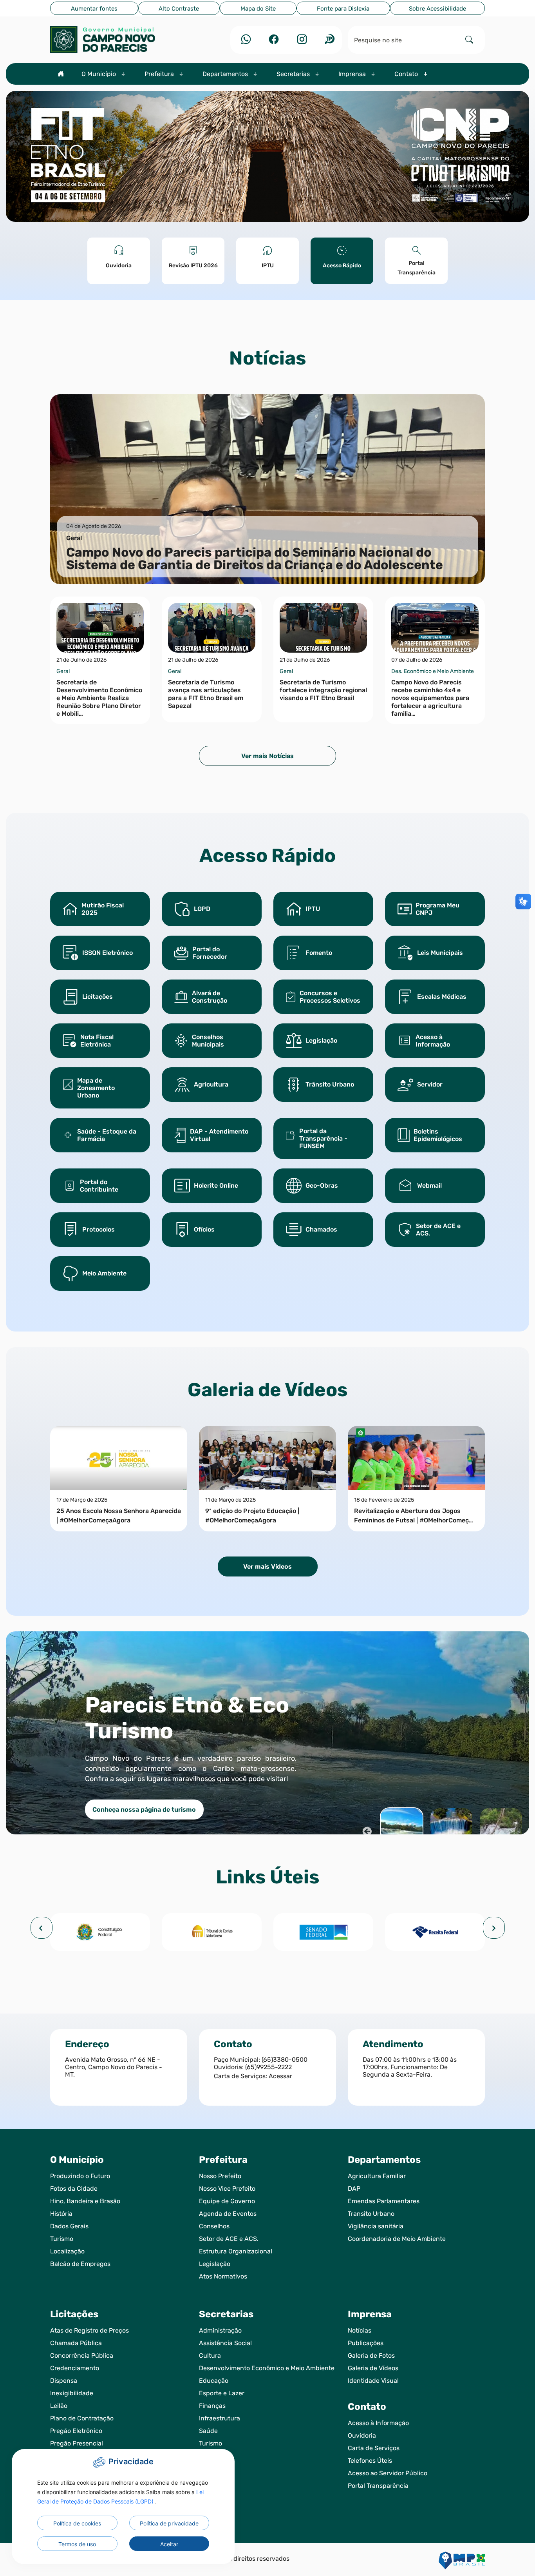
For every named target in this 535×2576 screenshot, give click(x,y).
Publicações (366, 2343)
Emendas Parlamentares (384, 2201)
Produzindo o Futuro (80, 2176)
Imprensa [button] (353, 74)
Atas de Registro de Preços (89, 2330)
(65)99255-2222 (268, 2067)
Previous (366, 1830)
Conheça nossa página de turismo (144, 1810)
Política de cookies (77, 2523)
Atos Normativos (223, 2276)
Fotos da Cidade (74, 2189)
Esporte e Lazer (222, 2393)
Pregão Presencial (77, 2443)
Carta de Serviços (374, 2448)
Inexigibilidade (72, 2393)
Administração (220, 2330)
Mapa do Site (258, 9)
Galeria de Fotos (371, 2356)
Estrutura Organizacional (236, 2251)
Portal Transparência (378, 2486)
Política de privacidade (169, 2523)
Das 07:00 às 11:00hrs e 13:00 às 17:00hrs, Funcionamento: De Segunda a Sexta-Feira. (410, 2067)
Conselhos (214, 2226)
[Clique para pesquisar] (469, 40)
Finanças (212, 2406)
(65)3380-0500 (285, 2060)
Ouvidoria (362, 2435)
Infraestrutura (220, 2418)
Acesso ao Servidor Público (388, 2473)
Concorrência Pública (82, 2356)
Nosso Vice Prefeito (227, 2189)
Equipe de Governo (227, 2201)
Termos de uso (77, 2544)
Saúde (208, 2431)
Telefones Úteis (370, 2461)
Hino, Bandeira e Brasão (85, 2201)
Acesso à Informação (378, 2423)
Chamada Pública (76, 2343)
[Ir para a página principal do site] (119, 40)
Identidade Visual (373, 2381)
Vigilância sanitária (376, 2226)
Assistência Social (225, 2343)
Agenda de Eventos (228, 2214)
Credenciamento (75, 2368)
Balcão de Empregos (80, 2264)
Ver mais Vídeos (267, 1566)
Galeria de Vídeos (373, 2368)
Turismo (62, 2239)
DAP (354, 2189)
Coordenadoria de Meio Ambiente (397, 2239)
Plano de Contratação (82, 2418)
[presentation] (42, 1928)
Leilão (59, 2406)
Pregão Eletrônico (76, 2431)
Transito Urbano (371, 2214)
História (61, 2214)
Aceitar (169, 2544)
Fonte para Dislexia (343, 9)
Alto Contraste (179, 9)
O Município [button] (99, 74)
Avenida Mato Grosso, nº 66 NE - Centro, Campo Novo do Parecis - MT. (114, 2067)
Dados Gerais (69, 2226)
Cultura (210, 2356)
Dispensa (64, 2381)
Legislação (215, 2264)
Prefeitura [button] (160, 74)
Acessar (280, 2076)
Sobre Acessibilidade (437, 9)
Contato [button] (407, 74)
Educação (214, 2381)
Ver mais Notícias (267, 756)
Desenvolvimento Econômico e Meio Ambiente (267, 2368)
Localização (67, 2251)
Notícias (360, 2330)
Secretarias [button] (294, 74)
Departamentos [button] (226, 74)
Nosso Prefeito (220, 2176)
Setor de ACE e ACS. (229, 2239)
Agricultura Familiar (377, 2176)
